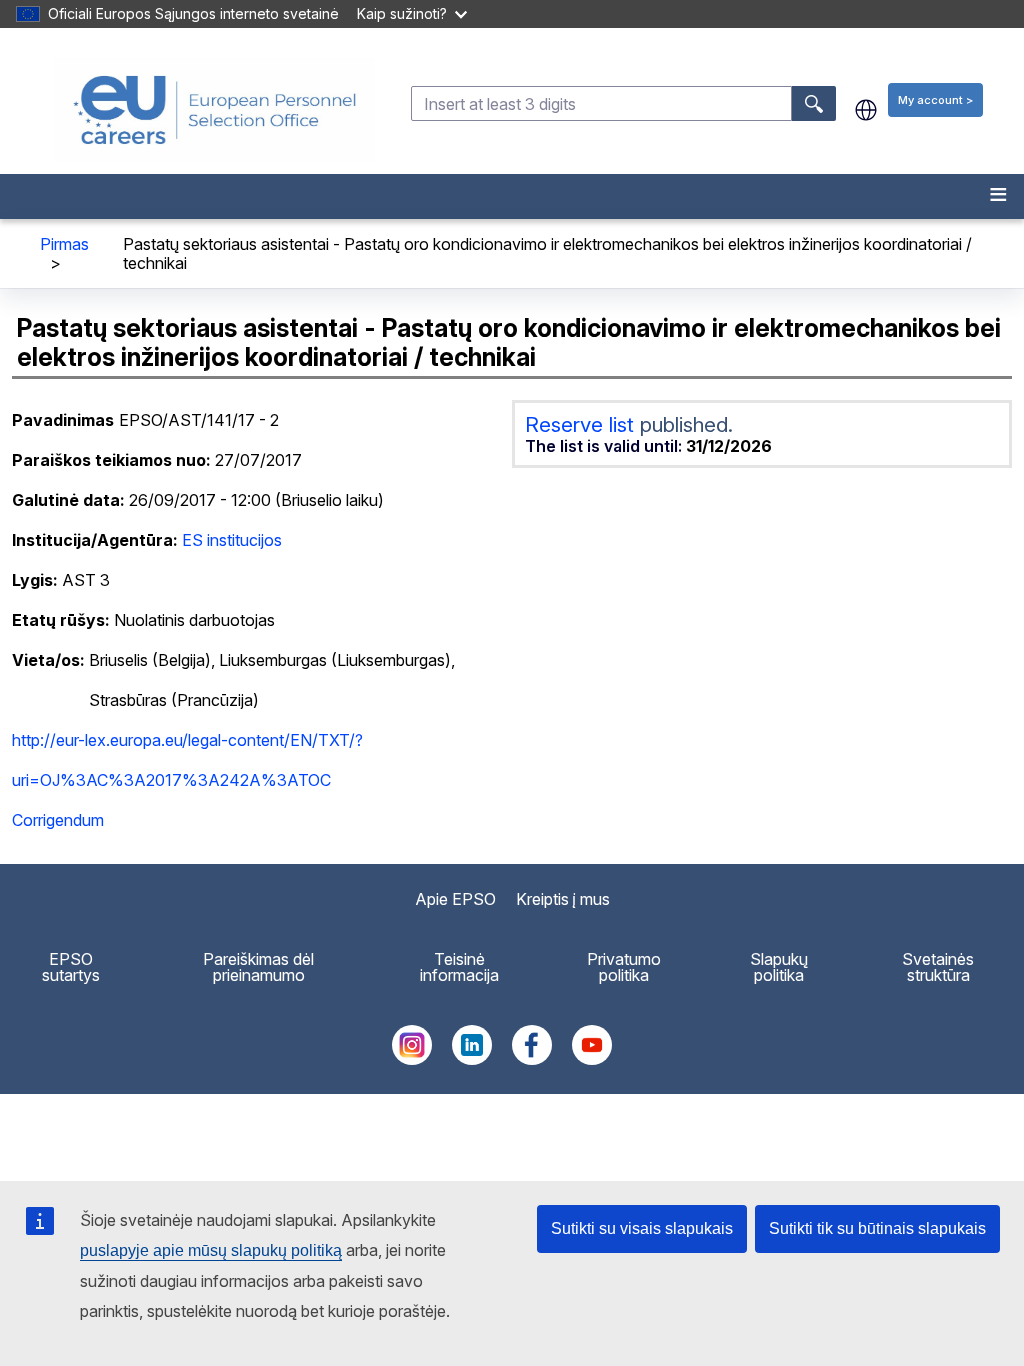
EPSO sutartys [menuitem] (71, 967)
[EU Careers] (215, 110)
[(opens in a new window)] (412, 1059)
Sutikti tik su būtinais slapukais (877, 1228)
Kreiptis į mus (563, 899)
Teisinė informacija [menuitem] (459, 967)
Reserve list (582, 424)
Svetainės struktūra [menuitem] (938, 967)
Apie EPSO (455, 899)
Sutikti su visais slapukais (642, 1228)
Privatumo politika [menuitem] (624, 967)
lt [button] (866, 110)
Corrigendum (58, 820)
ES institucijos (232, 540)
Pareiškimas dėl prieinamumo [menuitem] (258, 967)
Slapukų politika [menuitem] (779, 967)
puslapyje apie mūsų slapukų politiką (211, 1250)
